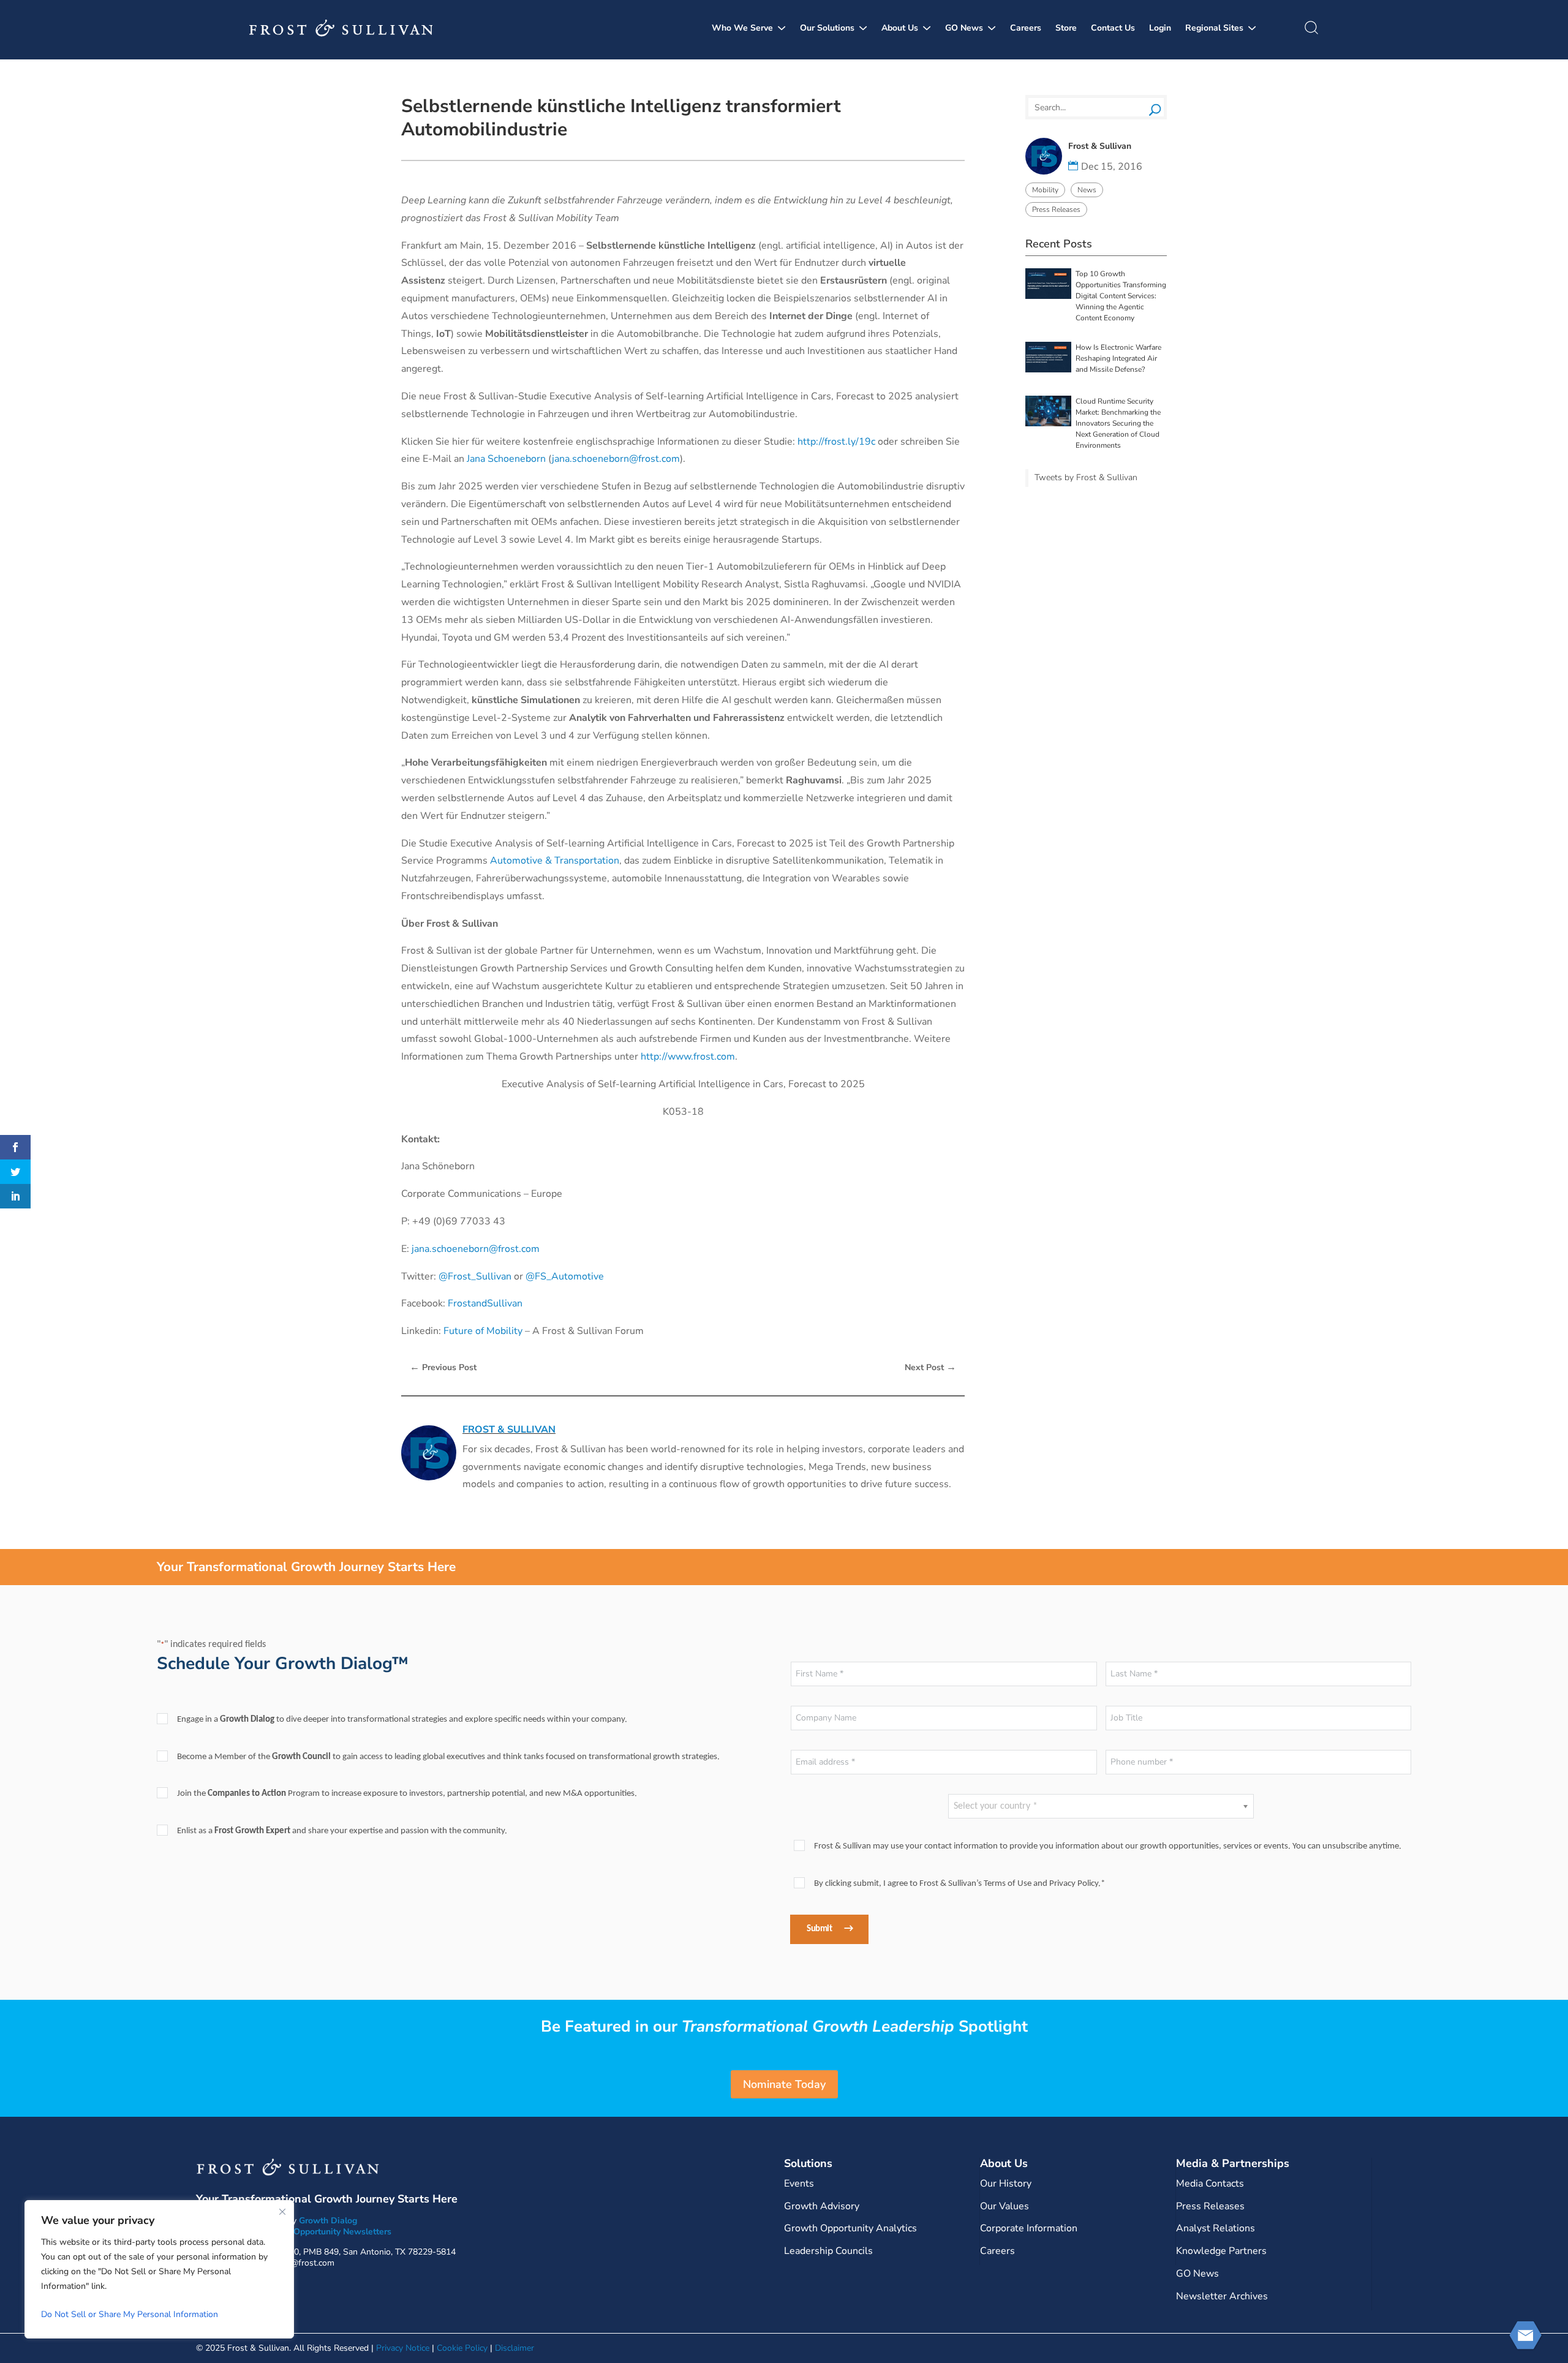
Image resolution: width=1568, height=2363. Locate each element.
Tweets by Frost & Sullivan (1086, 477)
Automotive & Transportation (555, 861)
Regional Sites (1214, 28)
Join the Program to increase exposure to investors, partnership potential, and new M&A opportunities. (407, 1794)
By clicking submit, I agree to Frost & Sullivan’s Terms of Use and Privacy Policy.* (959, 1884)
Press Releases (1056, 209)
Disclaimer (514, 2348)
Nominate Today (784, 2084)
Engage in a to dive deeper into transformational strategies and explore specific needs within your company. (402, 1720)
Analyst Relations (1216, 2228)
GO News (964, 28)
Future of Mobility (483, 1331)
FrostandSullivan (485, 1303)
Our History (1006, 2184)
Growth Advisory (822, 2206)
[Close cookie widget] (282, 2212)
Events (799, 2184)
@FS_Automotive (565, 1276)
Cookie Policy (462, 2348)
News (1087, 190)
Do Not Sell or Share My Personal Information (130, 2314)
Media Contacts (1210, 2184)
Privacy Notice (403, 2348)
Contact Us (1113, 28)
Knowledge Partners (1221, 2251)
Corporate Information (1029, 2228)
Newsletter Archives (1222, 2296)
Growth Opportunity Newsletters (326, 2232)
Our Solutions (827, 28)
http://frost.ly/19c (836, 442)
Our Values (1005, 2206)
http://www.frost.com (688, 1057)
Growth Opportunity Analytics (850, 2228)
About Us (900, 28)
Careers (1026, 28)
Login (1160, 28)
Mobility (1045, 190)
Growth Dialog (328, 2221)
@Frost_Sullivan (475, 1276)
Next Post (930, 1367)
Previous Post (443, 1367)
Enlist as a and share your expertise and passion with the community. (342, 1831)
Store (1066, 28)
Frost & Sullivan (509, 1430)
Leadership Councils (828, 2251)
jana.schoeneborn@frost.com (616, 459)
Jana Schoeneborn (506, 459)
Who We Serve (742, 28)
